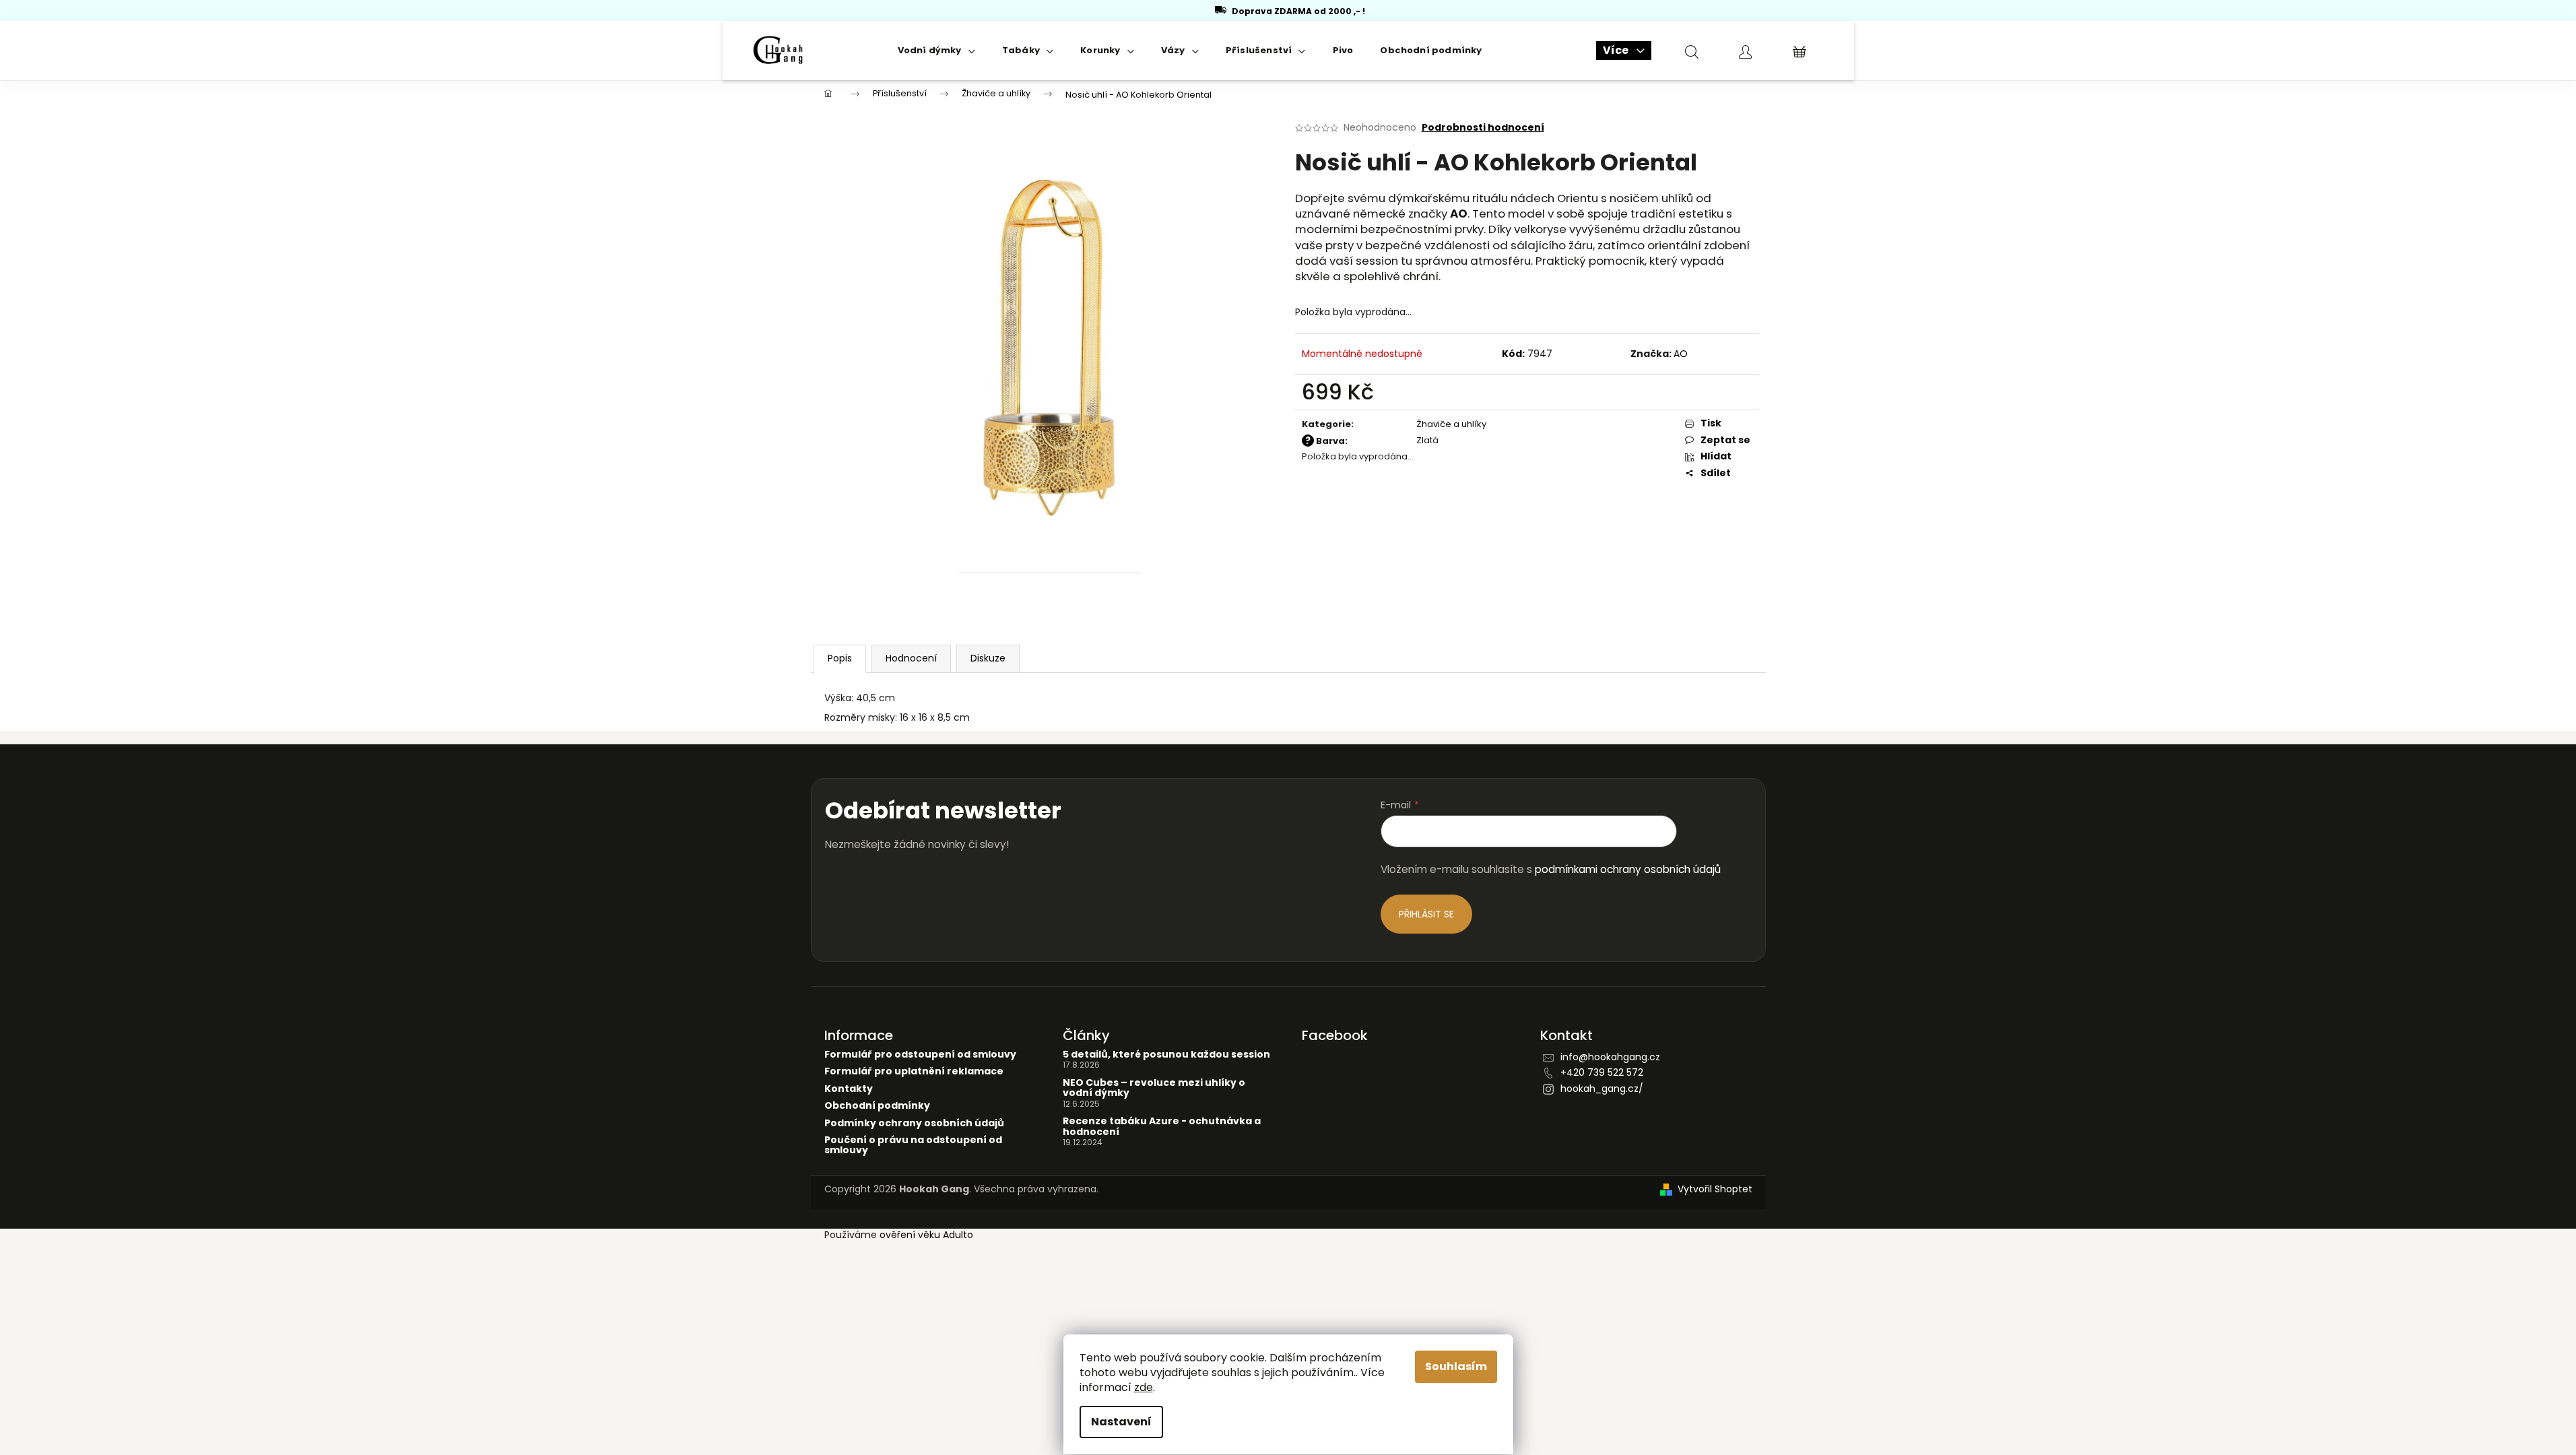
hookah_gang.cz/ (1602, 1089)
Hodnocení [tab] (911, 658)
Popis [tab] (840, 658)
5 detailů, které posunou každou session (1166, 1055)
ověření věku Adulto (926, 1235)
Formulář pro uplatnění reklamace (914, 1071)
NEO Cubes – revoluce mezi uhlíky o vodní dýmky (1154, 1088)
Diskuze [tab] (988, 658)
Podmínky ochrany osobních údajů (914, 1123)
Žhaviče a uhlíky (1451, 424)
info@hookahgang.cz (1610, 1057)
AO (1681, 354)
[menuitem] (936, 51)
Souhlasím (1456, 1366)
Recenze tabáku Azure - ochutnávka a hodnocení (1162, 1127)
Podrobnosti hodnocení (1483, 128)
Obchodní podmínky (877, 1106)
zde (1144, 1387)
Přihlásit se (1426, 914)
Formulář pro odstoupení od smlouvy (920, 1055)
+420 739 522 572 (1602, 1072)
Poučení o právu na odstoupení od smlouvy (913, 1145)
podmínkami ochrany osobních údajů (1628, 869)
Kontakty (849, 1089)
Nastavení (1121, 1422)
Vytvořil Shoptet (1715, 1189)
